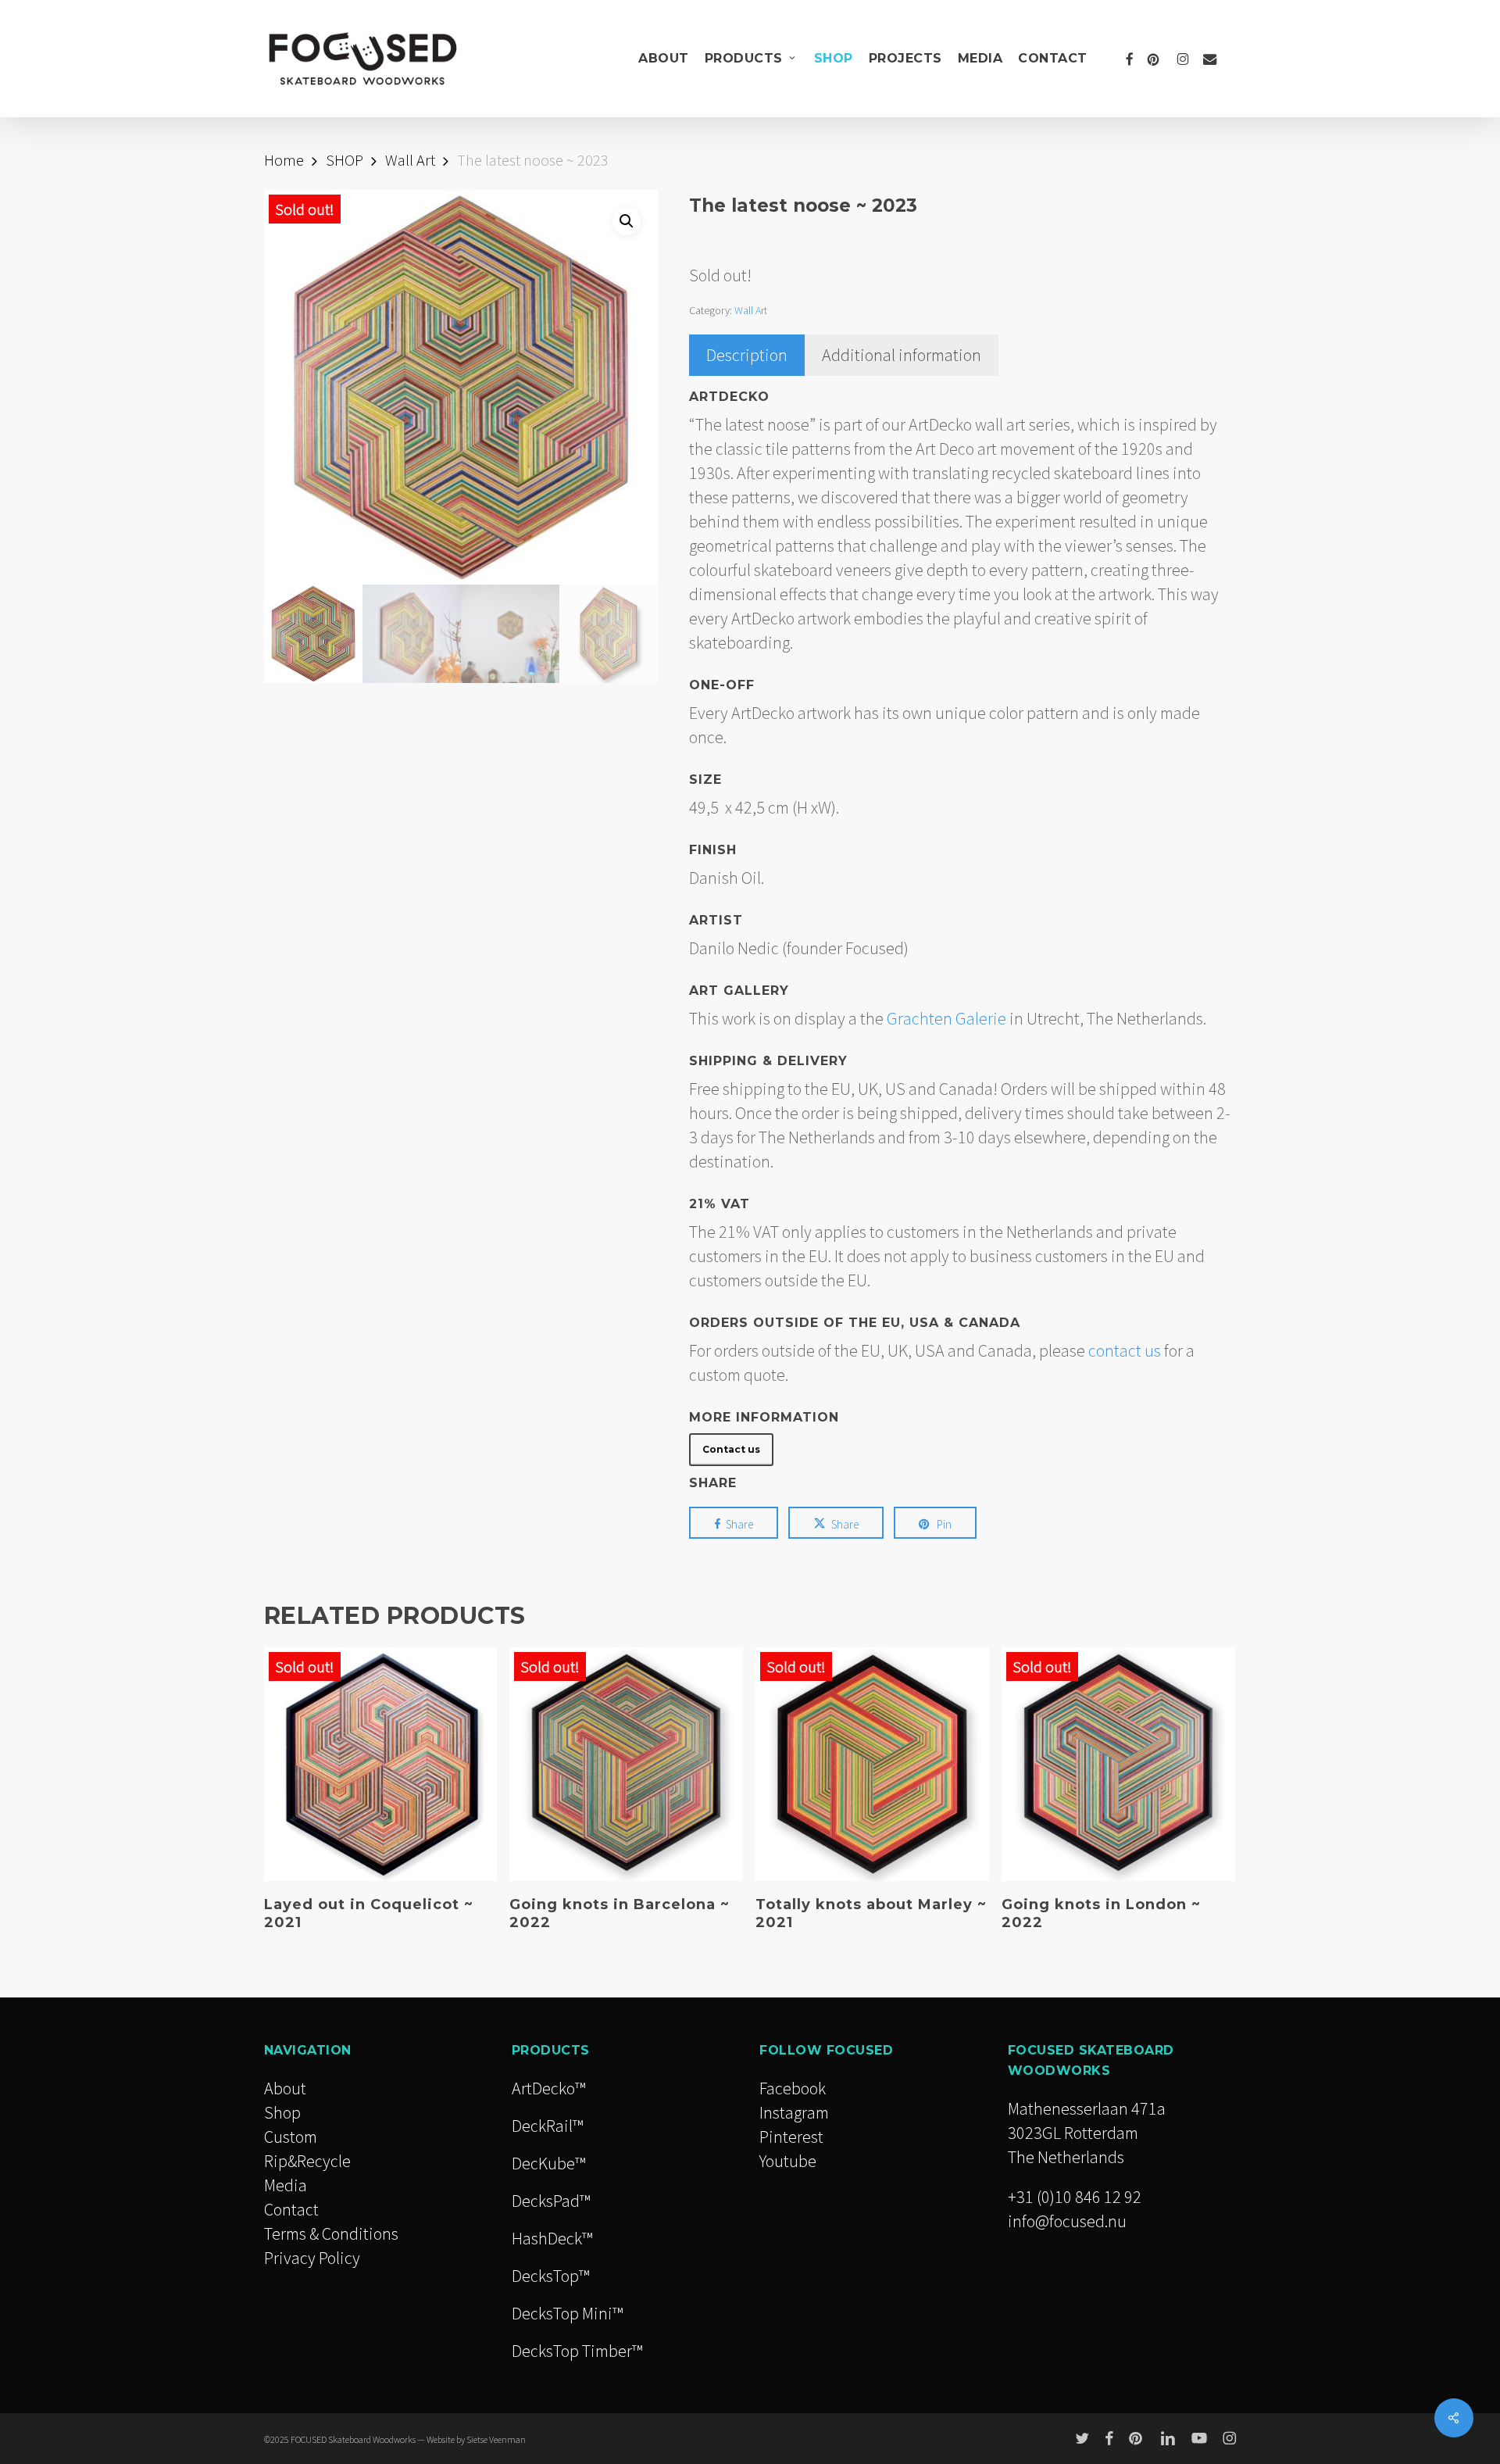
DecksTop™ (550, 2276)
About (285, 2088)
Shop (282, 2112)
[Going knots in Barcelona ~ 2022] (626, 1764)
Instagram (794, 2112)
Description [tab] (747, 355)
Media (286, 2185)
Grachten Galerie (946, 1018)
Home (284, 160)
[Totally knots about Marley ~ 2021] (872, 1764)
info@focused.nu (1067, 2221)
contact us (1125, 1350)
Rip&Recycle (307, 2161)
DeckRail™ (547, 2126)
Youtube (788, 2161)
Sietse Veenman (496, 2439)
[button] (627, 221)
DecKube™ (548, 2163)
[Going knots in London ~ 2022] (1118, 1764)
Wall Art (410, 160)
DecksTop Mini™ (567, 2313)
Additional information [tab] (902, 355)
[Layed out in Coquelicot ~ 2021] (381, 1764)
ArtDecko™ (548, 2088)
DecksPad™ (551, 2201)
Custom (291, 2137)
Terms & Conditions (331, 2233)
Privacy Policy (312, 2258)
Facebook (793, 2088)
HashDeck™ (552, 2238)
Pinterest (791, 2137)
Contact (291, 2209)
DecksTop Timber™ (577, 2351)
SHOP (345, 160)
